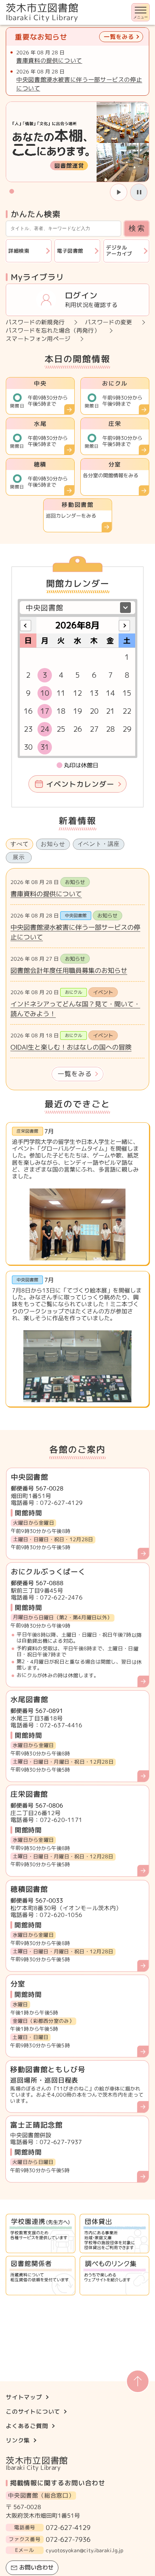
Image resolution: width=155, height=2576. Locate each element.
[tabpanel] (77, 979)
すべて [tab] (19, 844)
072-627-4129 (68, 2528)
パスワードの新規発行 (35, 322)
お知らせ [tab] (53, 844)
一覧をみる (75, 1074)
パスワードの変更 (109, 322)
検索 (137, 228)
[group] (77, 142)
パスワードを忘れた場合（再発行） (53, 331)
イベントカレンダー (80, 784)
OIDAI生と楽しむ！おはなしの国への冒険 (71, 1047)
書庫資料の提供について (49, 60)
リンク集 (18, 2440)
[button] (12, 191)
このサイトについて (33, 2412)
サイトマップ (24, 2397)
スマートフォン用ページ (38, 339)
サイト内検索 (1, 25)
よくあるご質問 (27, 2426)
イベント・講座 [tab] (99, 844)
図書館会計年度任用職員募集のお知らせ (69, 971)
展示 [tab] (19, 857)
